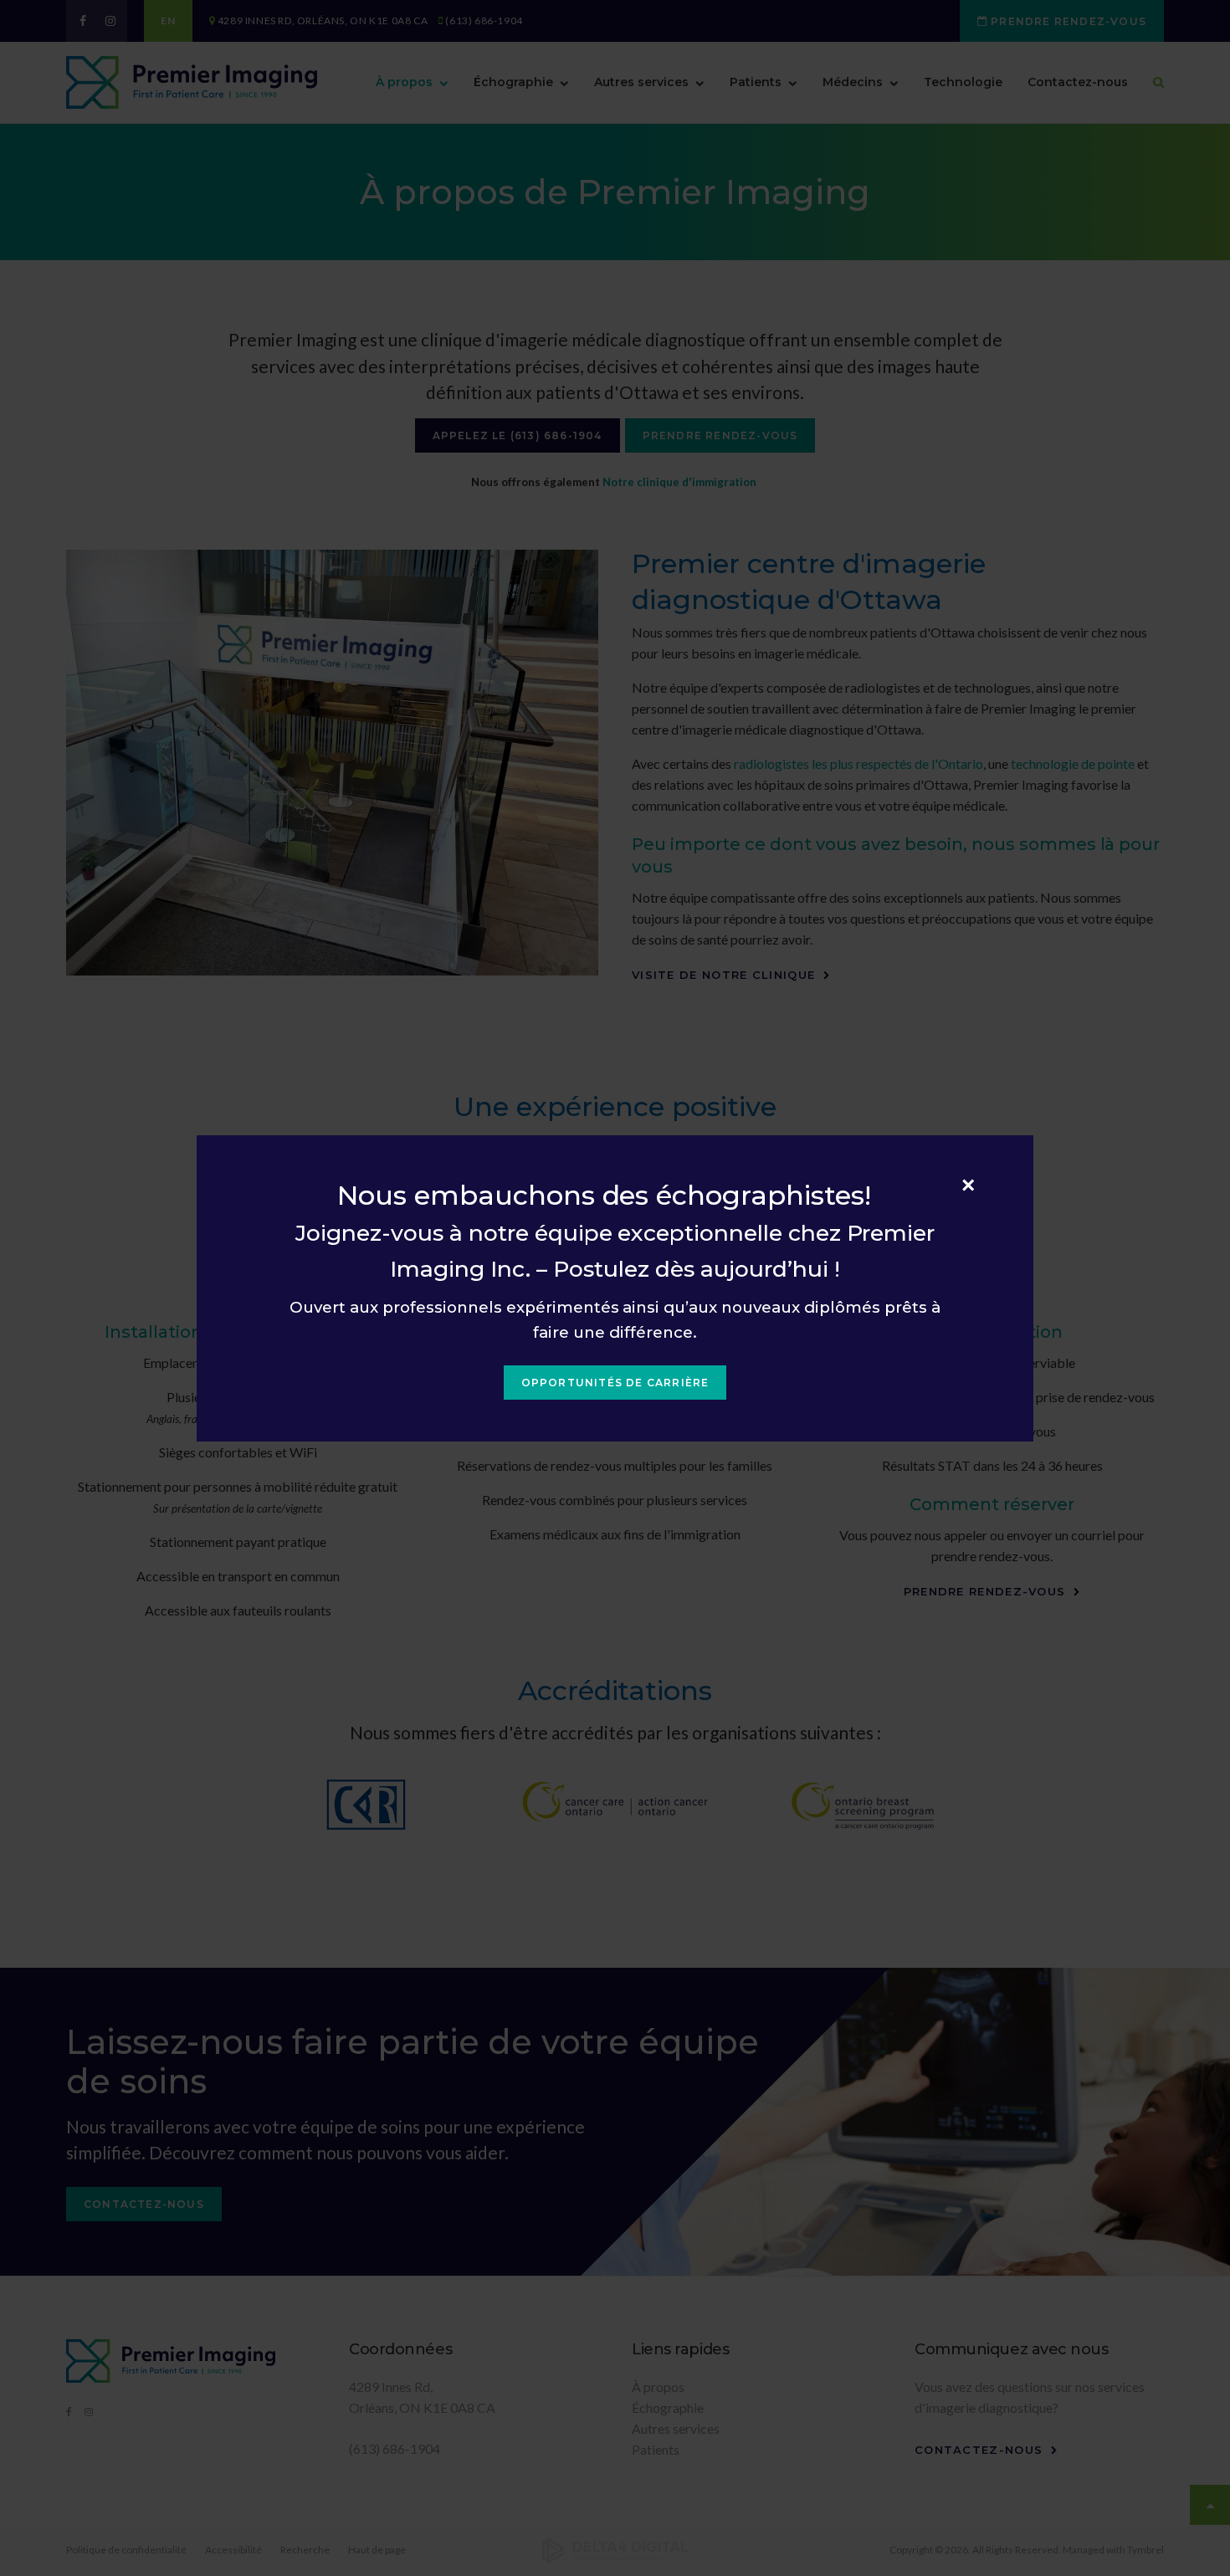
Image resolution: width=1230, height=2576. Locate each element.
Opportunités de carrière (615, 1383)
